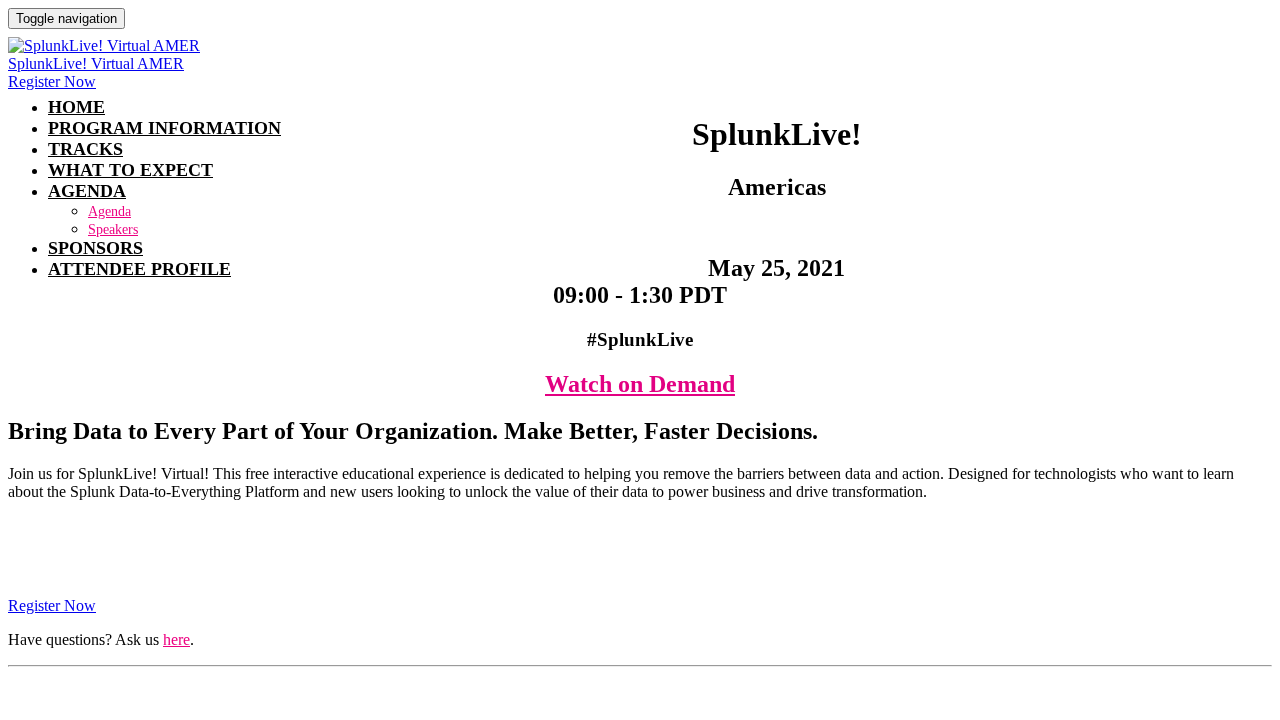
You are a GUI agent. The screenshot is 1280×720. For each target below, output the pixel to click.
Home (76, 107)
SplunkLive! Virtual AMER (96, 63)
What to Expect (130, 170)
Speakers (113, 229)
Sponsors (95, 248)
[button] (52, 81)
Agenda (87, 191)
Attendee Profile (139, 269)
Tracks (85, 149)
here (176, 639)
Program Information (164, 128)
